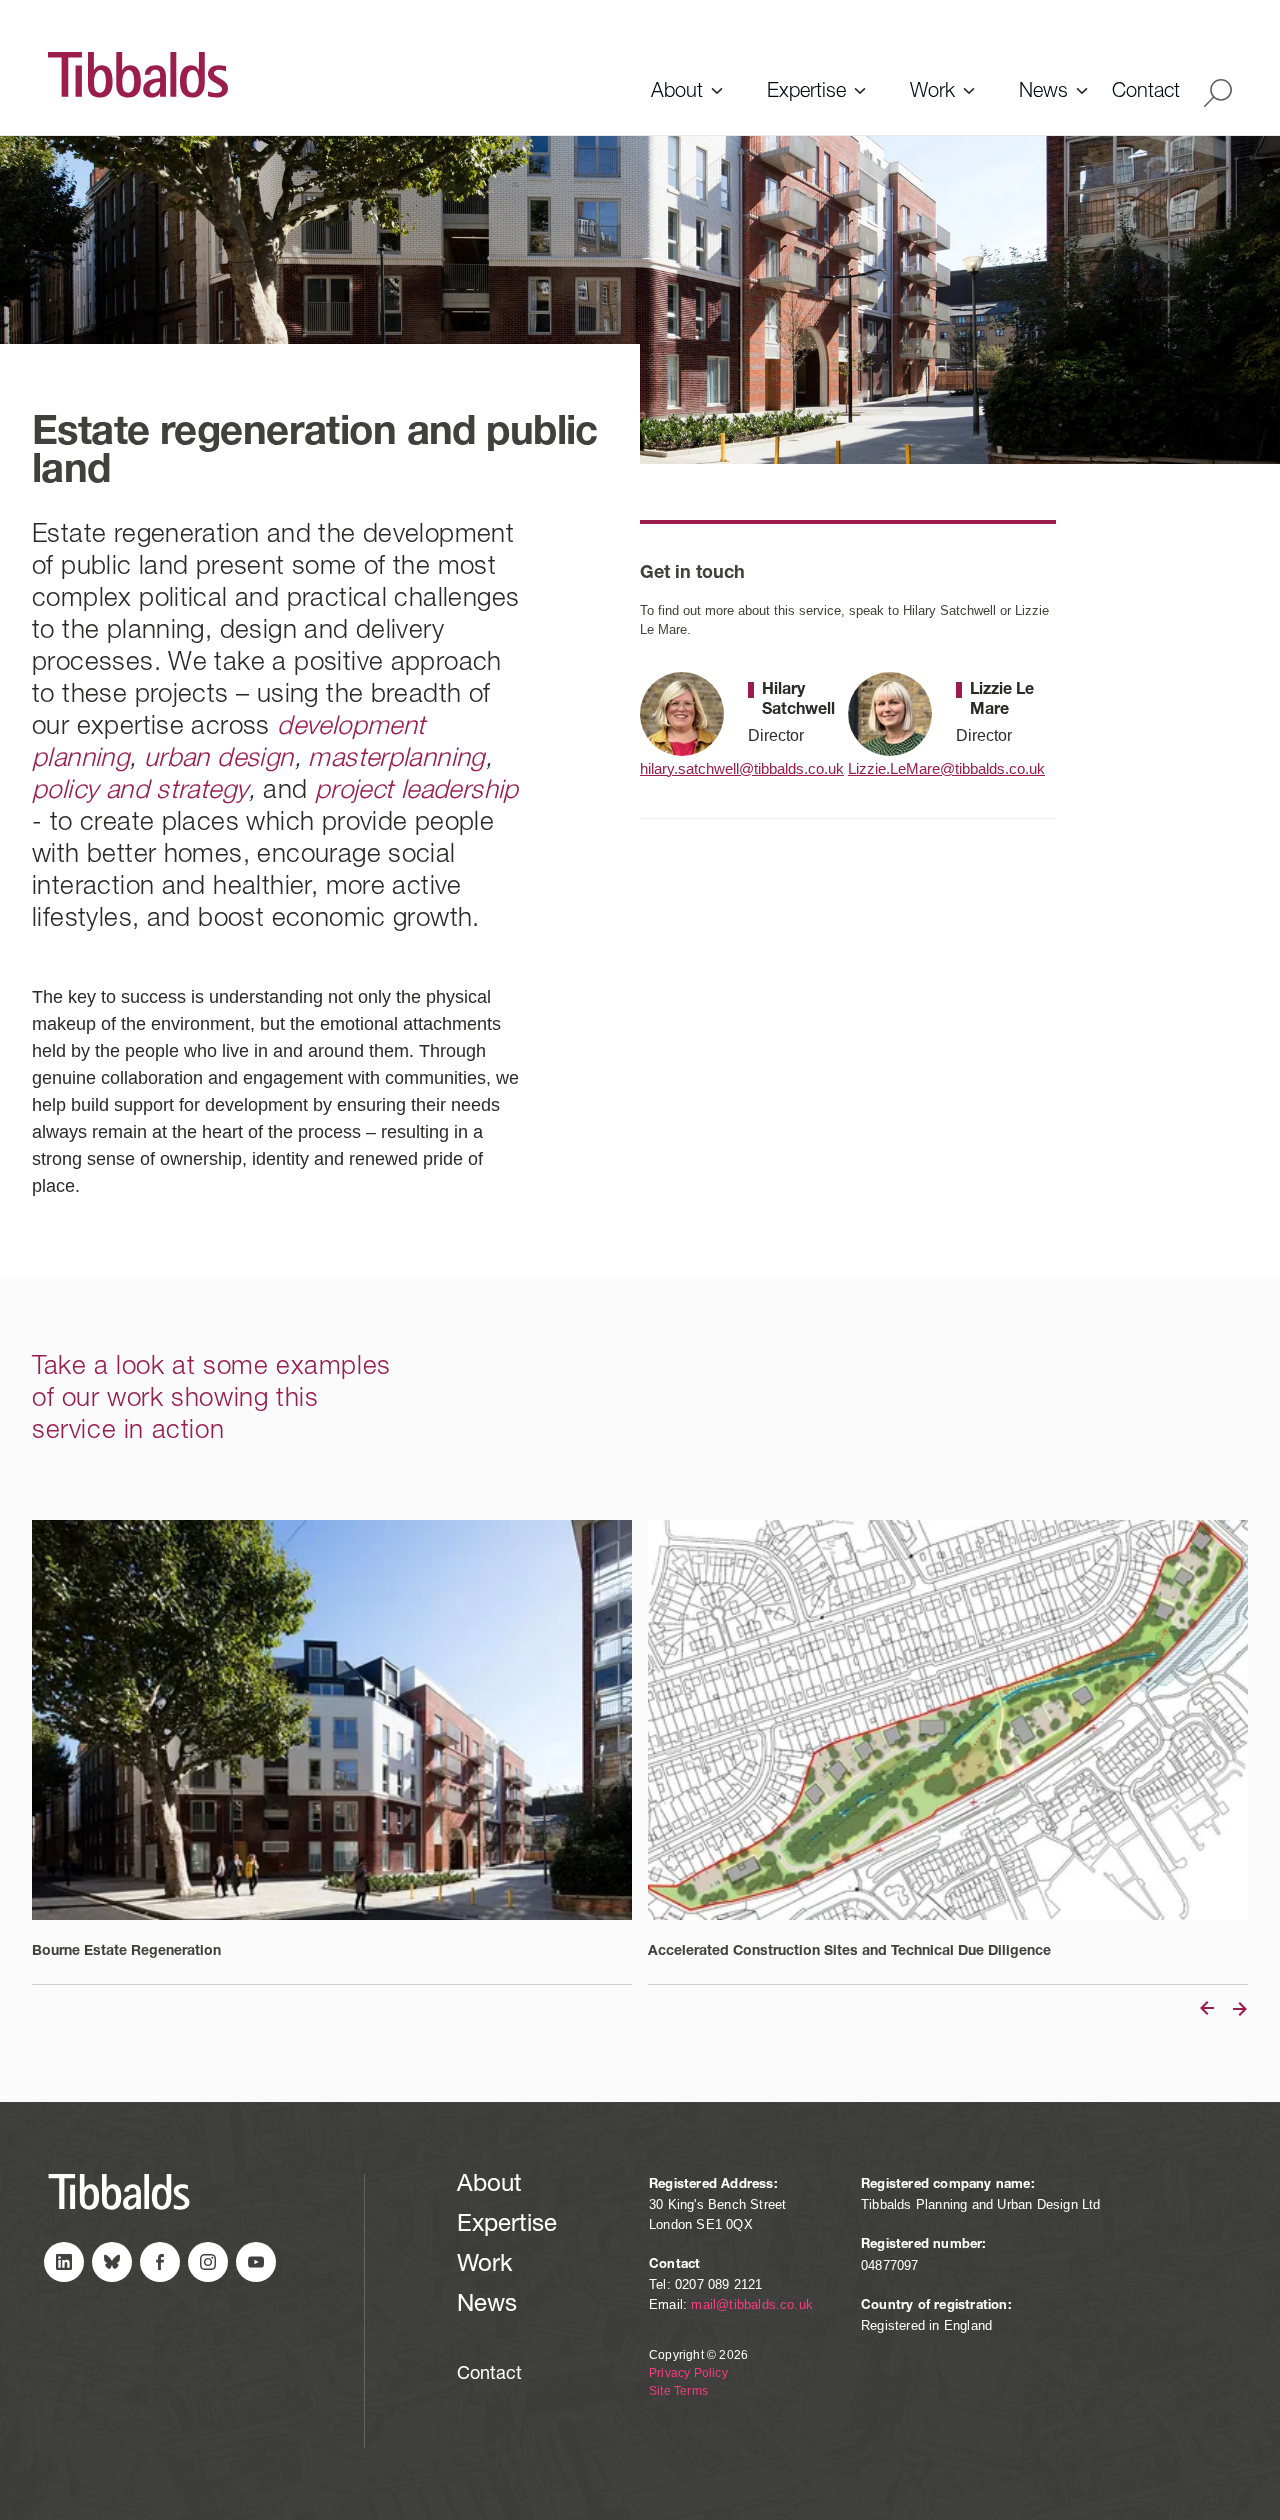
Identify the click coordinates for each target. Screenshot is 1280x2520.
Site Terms (678, 2391)
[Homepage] (335, 75)
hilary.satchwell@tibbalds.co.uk (736, 768)
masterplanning (396, 760)
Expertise (806, 93)
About (677, 93)
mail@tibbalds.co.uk (752, 2304)
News (1043, 93)
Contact (1146, 93)
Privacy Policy (688, 2373)
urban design (219, 760)
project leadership (417, 792)
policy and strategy (140, 792)
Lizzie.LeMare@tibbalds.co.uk (944, 768)
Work (932, 93)
